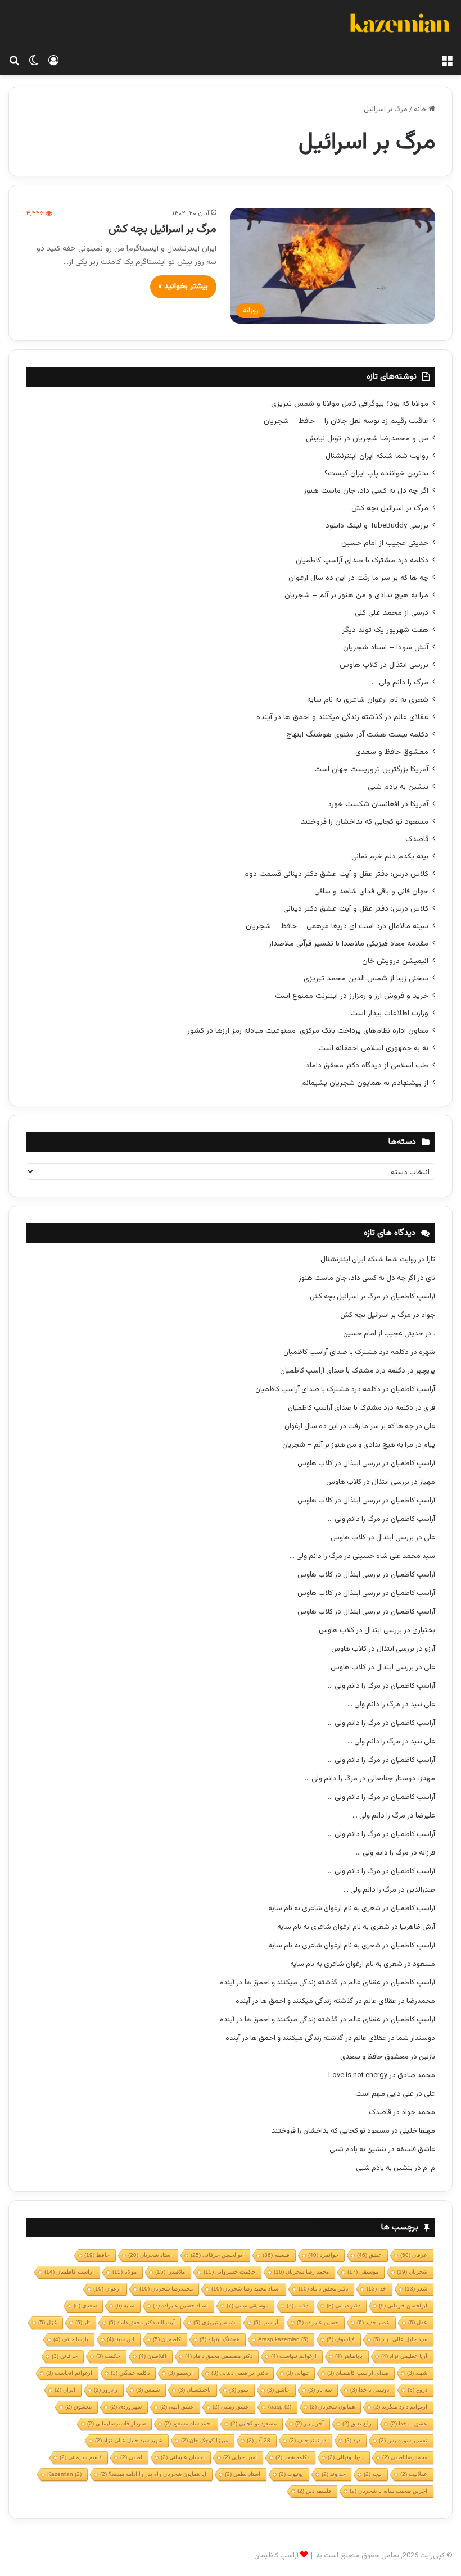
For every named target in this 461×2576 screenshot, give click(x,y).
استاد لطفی (243, 2474)
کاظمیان (167, 2339)
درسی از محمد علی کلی (392, 613)
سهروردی (126, 2407)
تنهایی (297, 2373)
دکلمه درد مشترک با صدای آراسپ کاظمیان (362, 560)
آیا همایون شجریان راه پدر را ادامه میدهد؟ (153, 2474)
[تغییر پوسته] (34, 61)
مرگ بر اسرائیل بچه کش (162, 229)
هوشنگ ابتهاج (220, 2339)
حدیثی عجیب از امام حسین (385, 543)
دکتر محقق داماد (323, 2289)
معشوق (78, 2407)
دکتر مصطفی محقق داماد (219, 2356)
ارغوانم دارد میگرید (400, 2407)
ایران (65, 2390)
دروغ (417, 2390)
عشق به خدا (409, 2423)
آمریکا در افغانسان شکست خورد (378, 804)
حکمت (108, 2356)
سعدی (85, 2305)
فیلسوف (341, 2339)
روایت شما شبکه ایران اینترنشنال (377, 456)
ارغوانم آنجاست (69, 2373)
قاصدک (417, 839)
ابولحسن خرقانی (403, 2305)
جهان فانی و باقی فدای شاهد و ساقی (371, 891)
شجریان (412, 2272)
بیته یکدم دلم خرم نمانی (390, 857)
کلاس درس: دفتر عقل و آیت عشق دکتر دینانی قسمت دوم (336, 874)
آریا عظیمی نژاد (404, 2356)
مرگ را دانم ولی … (400, 682)
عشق (369, 2255)
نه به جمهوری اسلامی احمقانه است (373, 1048)
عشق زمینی (231, 2407)
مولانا (125, 2272)
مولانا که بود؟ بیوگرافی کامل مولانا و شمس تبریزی (350, 404)
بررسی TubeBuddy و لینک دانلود (377, 526)
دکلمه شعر (292, 2457)
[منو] (447, 61)
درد (352, 2440)
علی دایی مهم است (385, 2094)
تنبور (239, 2390)
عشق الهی (177, 2407)
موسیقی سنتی (247, 2305)
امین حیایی (240, 2457)
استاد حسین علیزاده (180, 2305)
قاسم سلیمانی (81, 2457)
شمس (148, 2390)
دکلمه (297, 2305)
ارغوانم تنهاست (294, 2356)
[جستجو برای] (14, 61)
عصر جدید (373, 2322)
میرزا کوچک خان (205, 2440)
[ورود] (53, 61)
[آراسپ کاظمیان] (399, 25)
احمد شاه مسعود (188, 2423)
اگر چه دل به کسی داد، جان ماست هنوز (366, 491)
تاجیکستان (195, 2390)
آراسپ (266, 2322)
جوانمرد (323, 2255)
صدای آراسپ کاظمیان (358, 2373)
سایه (125, 2305)
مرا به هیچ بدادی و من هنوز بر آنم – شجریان (356, 595)
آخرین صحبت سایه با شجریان (388, 2491)
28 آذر (259, 2440)
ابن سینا (121, 2339)
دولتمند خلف (308, 2440)
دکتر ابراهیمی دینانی (239, 2373)
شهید (417, 2373)
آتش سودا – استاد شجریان (386, 648)
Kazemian (64, 2474)
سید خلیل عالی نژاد (400, 2339)
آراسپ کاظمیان (413, 1297)
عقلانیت (414, 2474)
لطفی (131, 2457)
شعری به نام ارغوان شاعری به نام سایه (368, 700)
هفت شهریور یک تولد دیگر (385, 630)
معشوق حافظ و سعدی (392, 752)
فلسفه (276, 2255)
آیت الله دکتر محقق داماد (142, 2322)
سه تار (320, 2390)
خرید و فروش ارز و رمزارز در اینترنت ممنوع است (352, 996)
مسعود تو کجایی (254, 2423)
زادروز (106, 2390)
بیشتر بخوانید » (183, 287)
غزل (48, 2322)
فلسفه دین (314, 2491)
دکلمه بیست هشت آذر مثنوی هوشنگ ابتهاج (357, 735)
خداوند (333, 2474)
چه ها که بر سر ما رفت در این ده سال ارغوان (358, 578)
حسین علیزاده (318, 2322)
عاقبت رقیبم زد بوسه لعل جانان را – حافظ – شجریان (346, 421)
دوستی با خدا (370, 2390)
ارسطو (180, 2373)
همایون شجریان (332, 2407)
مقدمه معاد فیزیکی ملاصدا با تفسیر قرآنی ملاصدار (349, 944)
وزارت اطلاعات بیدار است (389, 1013)
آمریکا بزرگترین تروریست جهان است (371, 769)
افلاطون (153, 2356)
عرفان (414, 2255)
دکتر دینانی (344, 2305)
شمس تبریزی (214, 2322)
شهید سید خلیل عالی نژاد (129, 2440)
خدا (376, 2289)
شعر (416, 2289)
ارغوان (107, 2289)
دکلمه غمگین (130, 2373)
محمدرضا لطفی (405, 2457)
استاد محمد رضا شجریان (246, 2289)
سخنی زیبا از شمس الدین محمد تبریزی (366, 978)
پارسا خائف (71, 2339)
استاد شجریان (150, 2255)
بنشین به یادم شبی (398, 787)
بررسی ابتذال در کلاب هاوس (384, 665)
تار (83, 2322)
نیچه (373, 2474)
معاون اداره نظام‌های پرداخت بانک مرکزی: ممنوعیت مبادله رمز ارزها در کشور (308, 1031)
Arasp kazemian (283, 2339)
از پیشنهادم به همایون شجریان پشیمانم (365, 1083)
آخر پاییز (309, 2423)
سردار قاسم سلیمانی (116, 2423)
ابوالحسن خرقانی (217, 2255)
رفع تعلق (357, 2423)
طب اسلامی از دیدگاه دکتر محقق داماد (367, 1066)
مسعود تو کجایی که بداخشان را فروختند (365, 822)
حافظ (97, 2255)
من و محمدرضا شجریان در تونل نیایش (367, 439)
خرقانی (65, 2356)
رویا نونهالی (346, 2457)
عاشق (278, 2390)
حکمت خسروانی (229, 2272)
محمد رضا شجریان (301, 2272)
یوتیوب (291, 2474)
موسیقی (363, 2272)
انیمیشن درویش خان (395, 961)
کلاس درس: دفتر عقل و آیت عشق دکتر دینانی (356, 909)
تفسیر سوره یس (403, 2440)
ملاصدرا (170, 2272)
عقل (418, 2322)
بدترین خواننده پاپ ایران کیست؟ (376, 473)
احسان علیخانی (183, 2457)
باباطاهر (349, 2356)
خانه (421, 110)
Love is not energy (358, 2075)
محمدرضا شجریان (166, 2289)
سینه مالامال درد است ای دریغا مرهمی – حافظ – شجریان (337, 926)
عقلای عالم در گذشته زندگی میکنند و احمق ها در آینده (342, 717)
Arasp (279, 2407)
